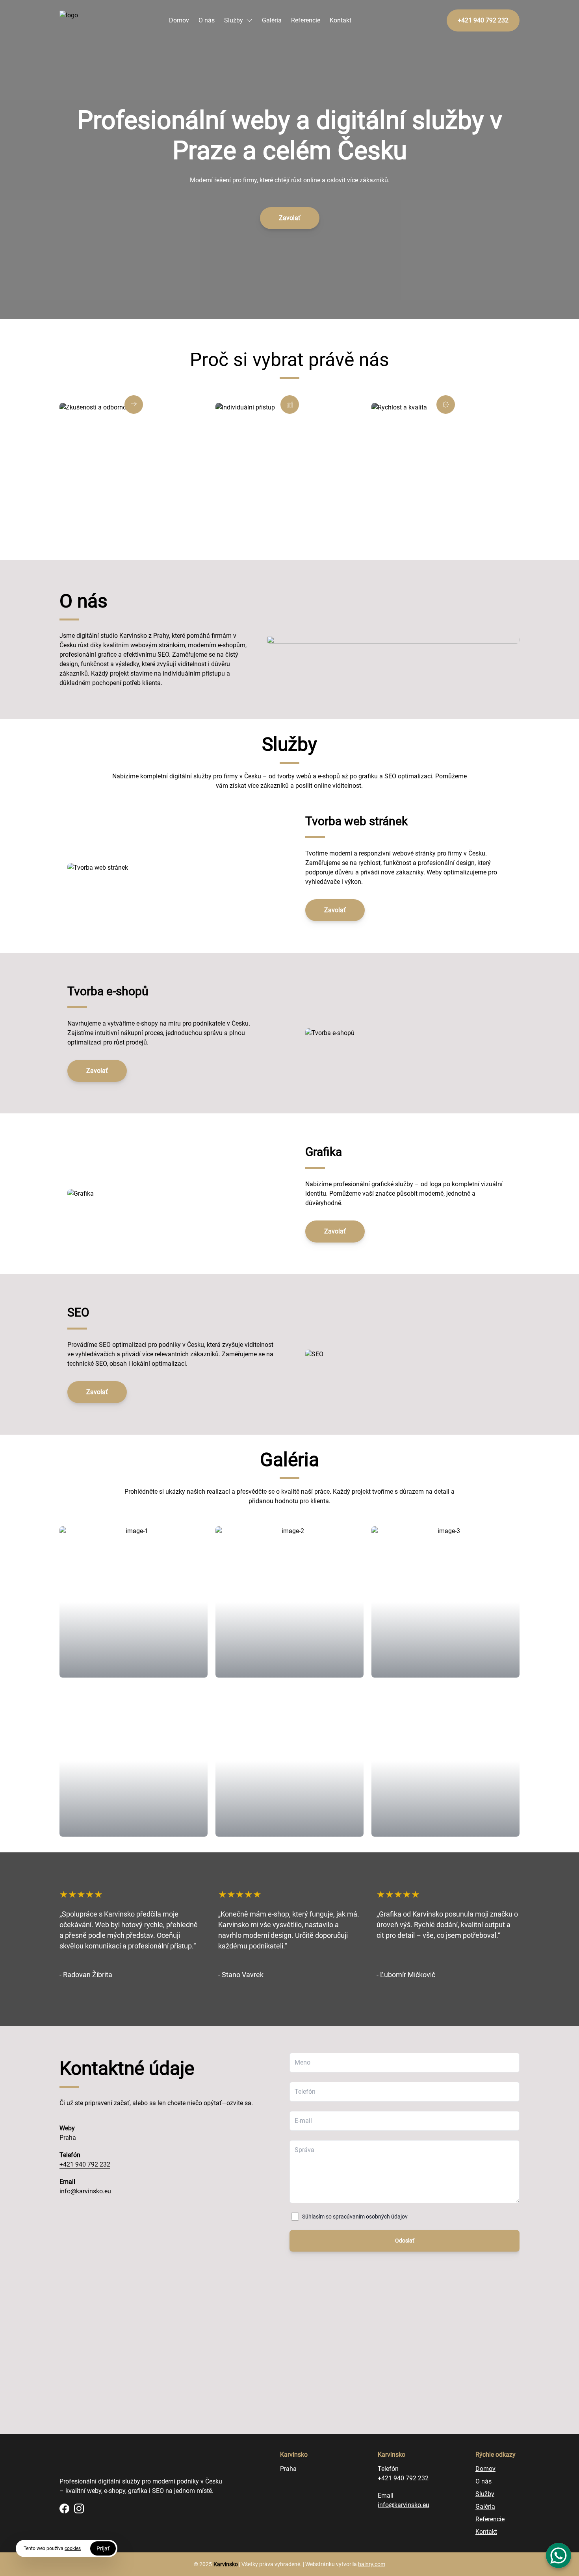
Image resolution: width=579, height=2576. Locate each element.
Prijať (103, 2548)
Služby (234, 20)
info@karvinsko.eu (85, 2191)
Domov (179, 20)
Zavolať (290, 218)
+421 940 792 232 (85, 2164)
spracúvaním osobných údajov (370, 2217)
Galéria (272, 20)
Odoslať (405, 2241)
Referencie (306, 20)
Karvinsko (226, 2564)
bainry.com (372, 2564)
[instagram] (79, 2508)
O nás (207, 20)
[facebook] (64, 2508)
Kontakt (341, 20)
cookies (73, 2548)
